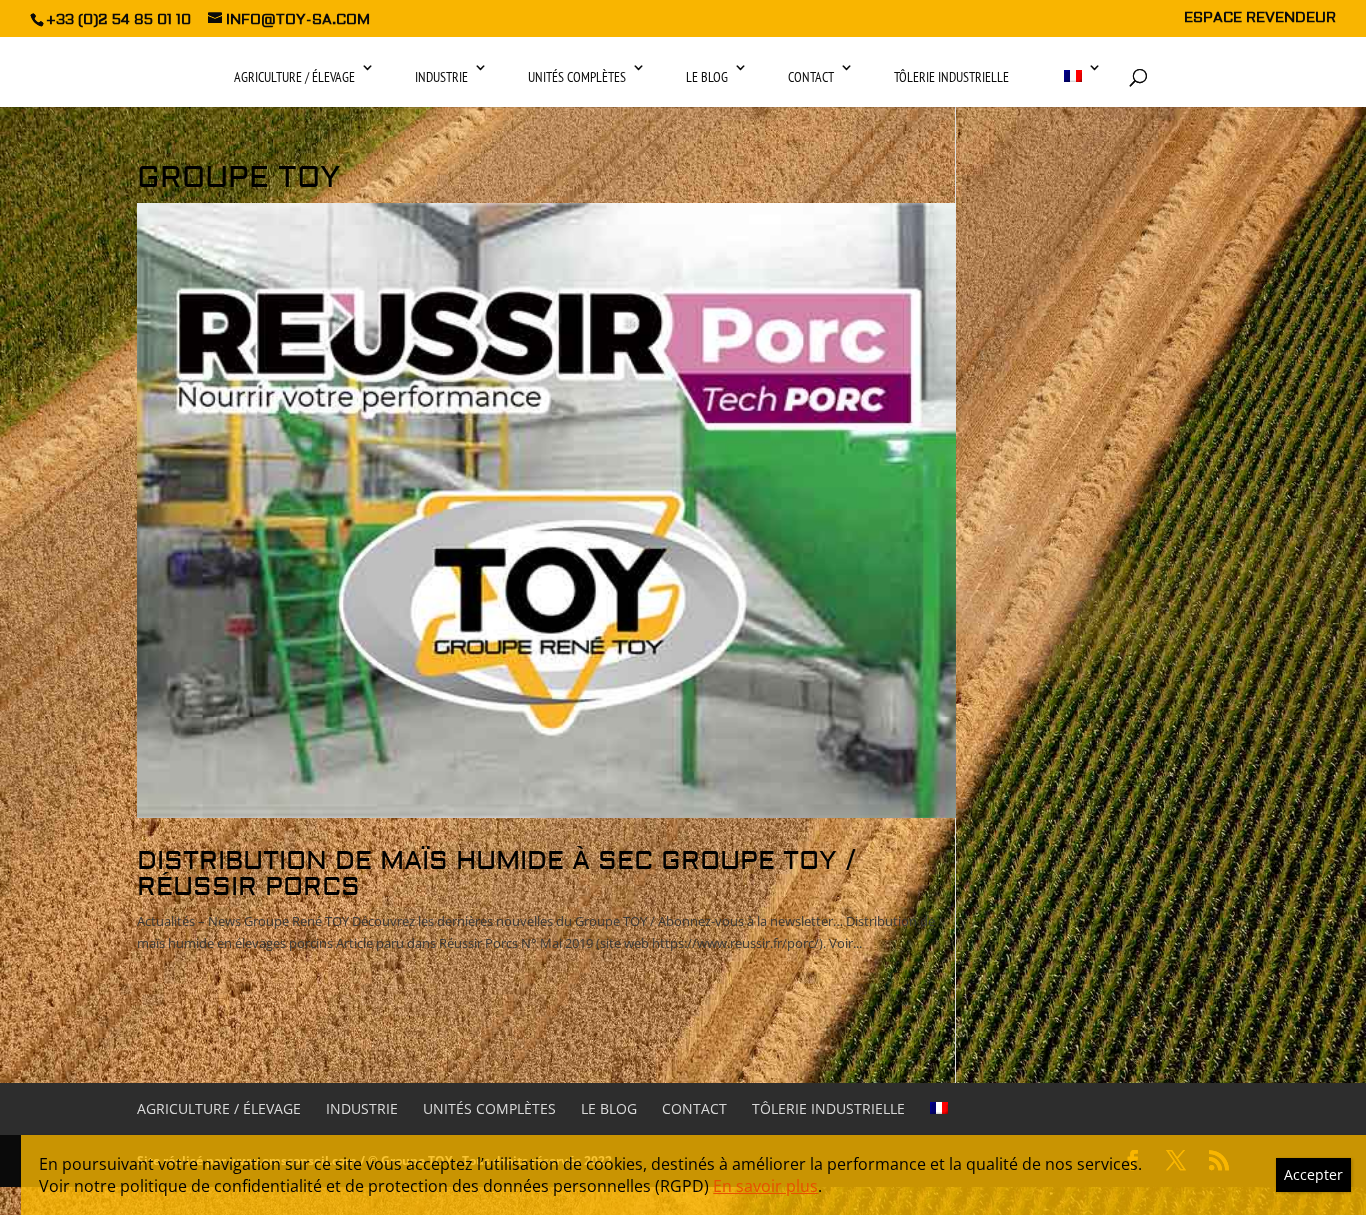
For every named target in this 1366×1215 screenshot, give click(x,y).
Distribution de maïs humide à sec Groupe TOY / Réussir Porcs (496, 874)
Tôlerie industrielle (951, 77)
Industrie (441, 77)
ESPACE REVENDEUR (1260, 19)
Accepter (1313, 1174)
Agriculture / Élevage (294, 77)
